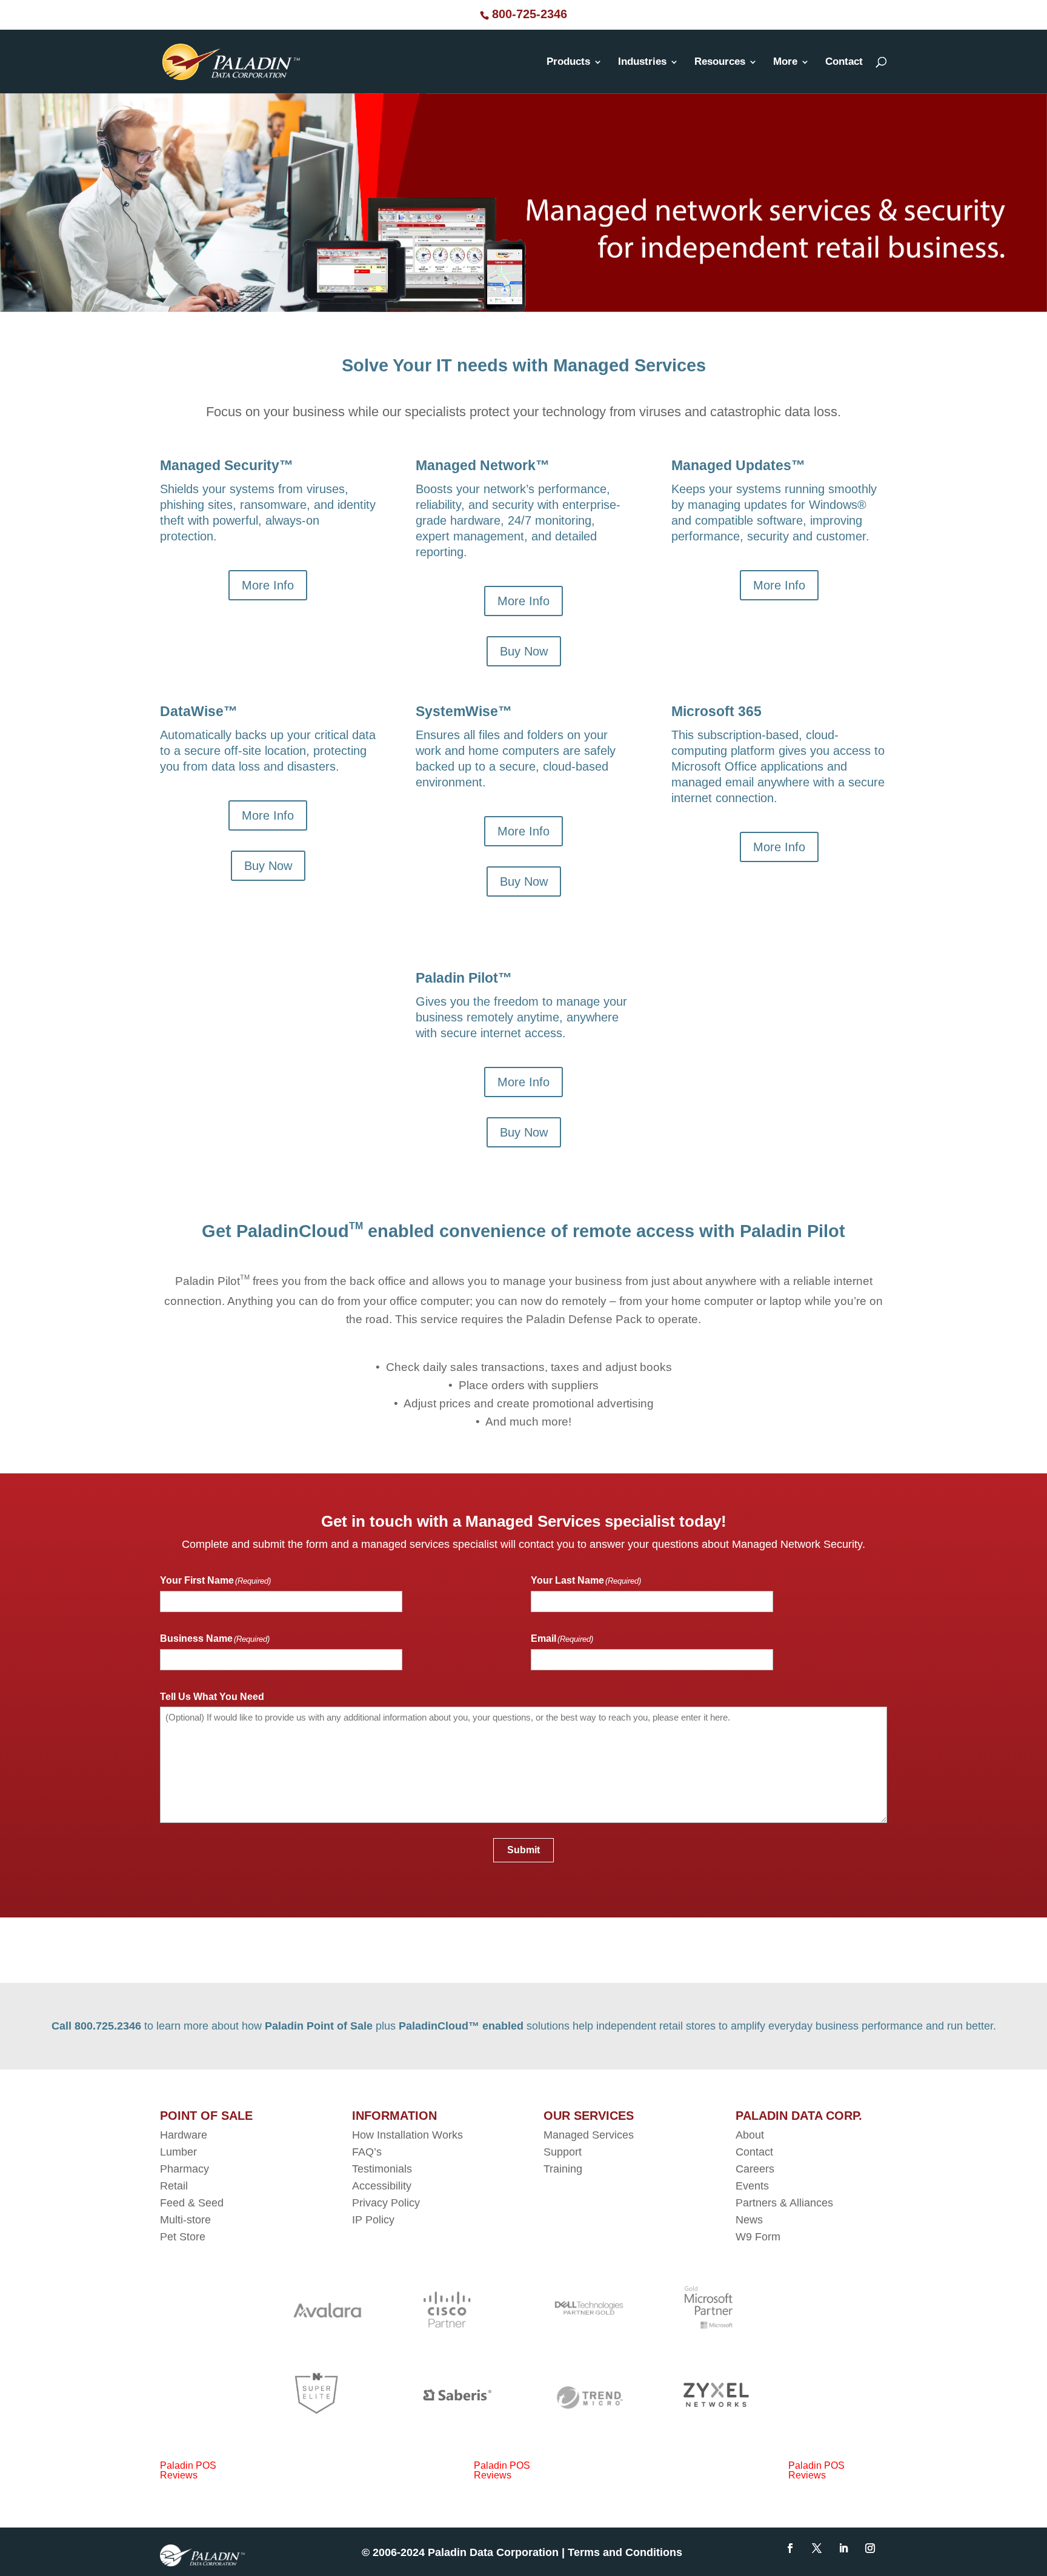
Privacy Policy (386, 2203)
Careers (755, 2169)
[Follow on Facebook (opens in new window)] (790, 2548)
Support (563, 2152)
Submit (523, 1850)
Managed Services (589, 2135)
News (749, 2220)
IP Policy (373, 2220)
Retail (174, 2186)
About (750, 2135)
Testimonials (382, 2169)
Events (752, 2186)
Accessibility (383, 2186)
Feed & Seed (192, 2203)
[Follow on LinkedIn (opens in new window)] (843, 2548)
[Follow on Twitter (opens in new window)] (817, 2548)
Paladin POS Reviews (188, 2470)
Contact (844, 62)
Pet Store (183, 2237)
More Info (268, 585)
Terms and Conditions (627, 2552)
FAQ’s (367, 2152)
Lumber (178, 2152)
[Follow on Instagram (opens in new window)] (870, 2548)
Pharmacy (184, 2169)
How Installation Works (407, 2135)
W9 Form (758, 2237)
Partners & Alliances (784, 2203)
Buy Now (524, 651)
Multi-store (185, 2220)
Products (568, 62)
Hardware (184, 2135)
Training (563, 2169)
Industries (642, 62)
